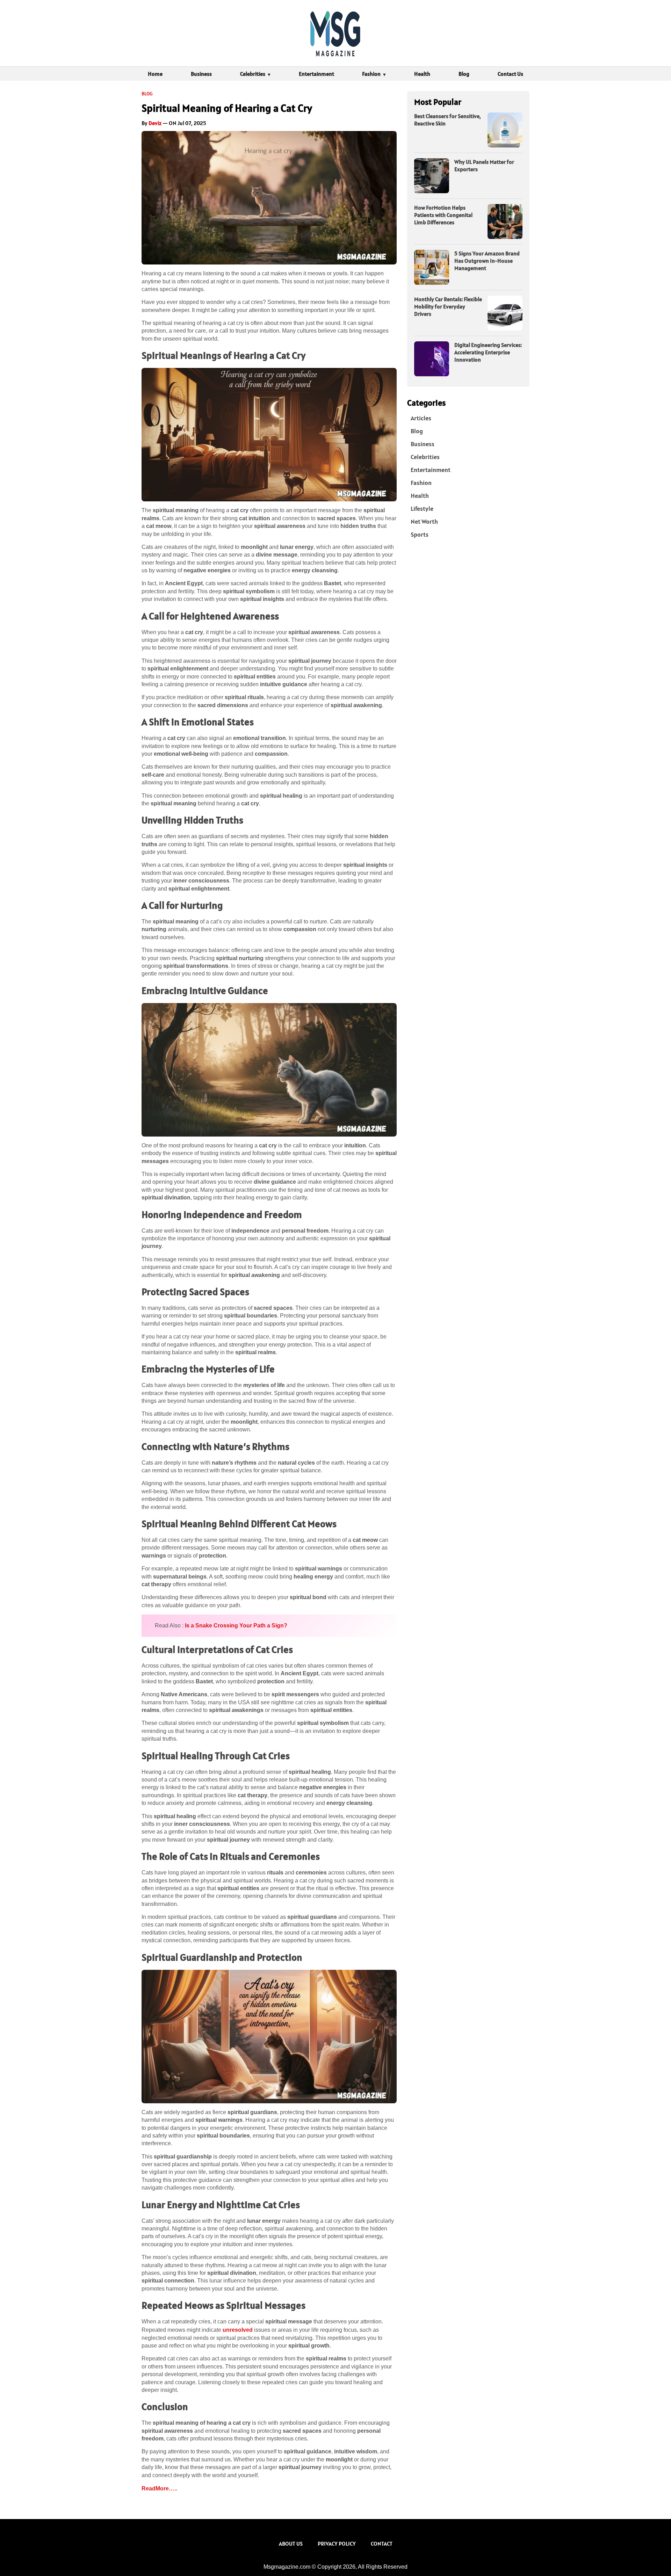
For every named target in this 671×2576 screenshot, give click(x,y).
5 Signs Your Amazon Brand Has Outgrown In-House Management (487, 261)
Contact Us (510, 74)
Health (422, 74)
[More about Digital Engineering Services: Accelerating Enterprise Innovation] (432, 359)
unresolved (238, 2330)
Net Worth (424, 521)
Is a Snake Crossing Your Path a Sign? (236, 1626)
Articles (421, 418)
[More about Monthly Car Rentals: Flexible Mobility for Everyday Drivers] (505, 313)
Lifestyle (422, 509)
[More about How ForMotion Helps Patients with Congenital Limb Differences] (505, 222)
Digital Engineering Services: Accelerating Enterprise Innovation (488, 352)
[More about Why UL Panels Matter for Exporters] (432, 176)
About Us (291, 2544)
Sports (420, 534)
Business (201, 74)
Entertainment (316, 74)
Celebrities (253, 74)
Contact (382, 2544)
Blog (464, 74)
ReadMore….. (159, 2488)
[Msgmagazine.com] (335, 33)
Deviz (155, 123)
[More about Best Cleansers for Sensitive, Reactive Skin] (505, 130)
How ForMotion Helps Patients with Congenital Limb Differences (443, 215)
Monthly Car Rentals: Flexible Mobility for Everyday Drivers (448, 306)
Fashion (371, 74)
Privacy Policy (337, 2544)
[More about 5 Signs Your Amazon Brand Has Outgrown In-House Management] (432, 267)
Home (155, 74)
